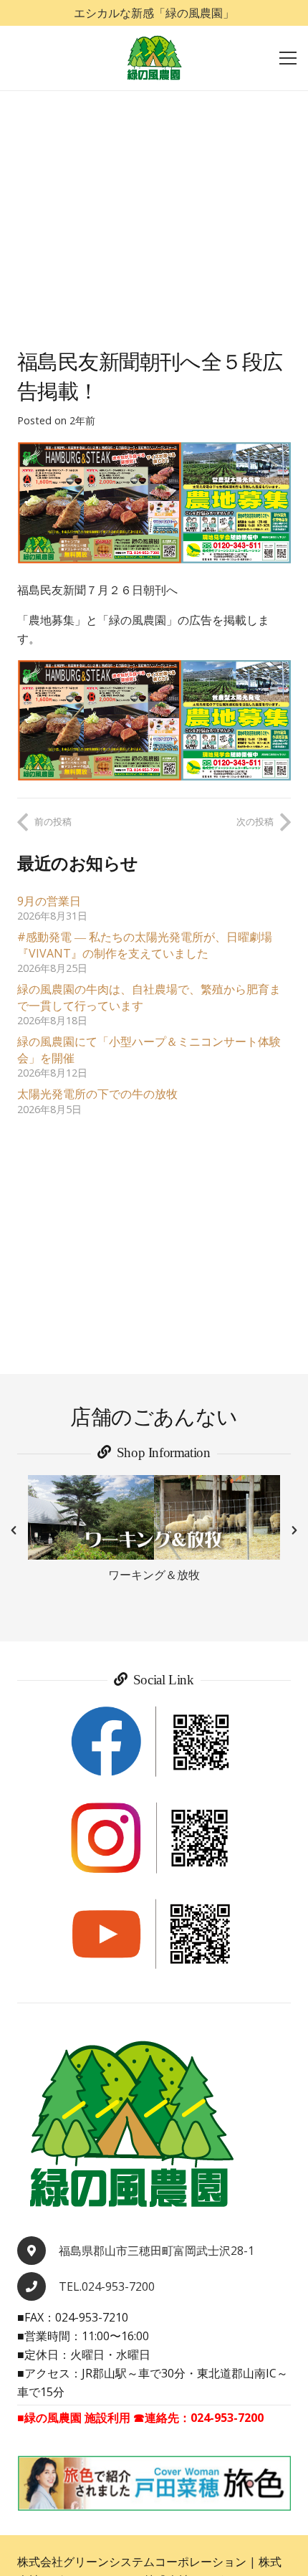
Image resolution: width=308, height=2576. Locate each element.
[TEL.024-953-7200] (38, 2286)
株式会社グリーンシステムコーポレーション (132, 2562)
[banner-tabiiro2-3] (154, 2483)
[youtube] (154, 1935)
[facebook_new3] (154, 1742)
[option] (154, 1530)
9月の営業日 (49, 901)
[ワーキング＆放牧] (154, 1517)
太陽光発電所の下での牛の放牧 (97, 1094)
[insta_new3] (154, 1838)
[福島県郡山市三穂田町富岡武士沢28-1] (38, 2251)
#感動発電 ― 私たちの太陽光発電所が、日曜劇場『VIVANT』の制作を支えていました (145, 945)
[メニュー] (288, 58)
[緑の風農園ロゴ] (154, 58)
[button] (14, 1530)
